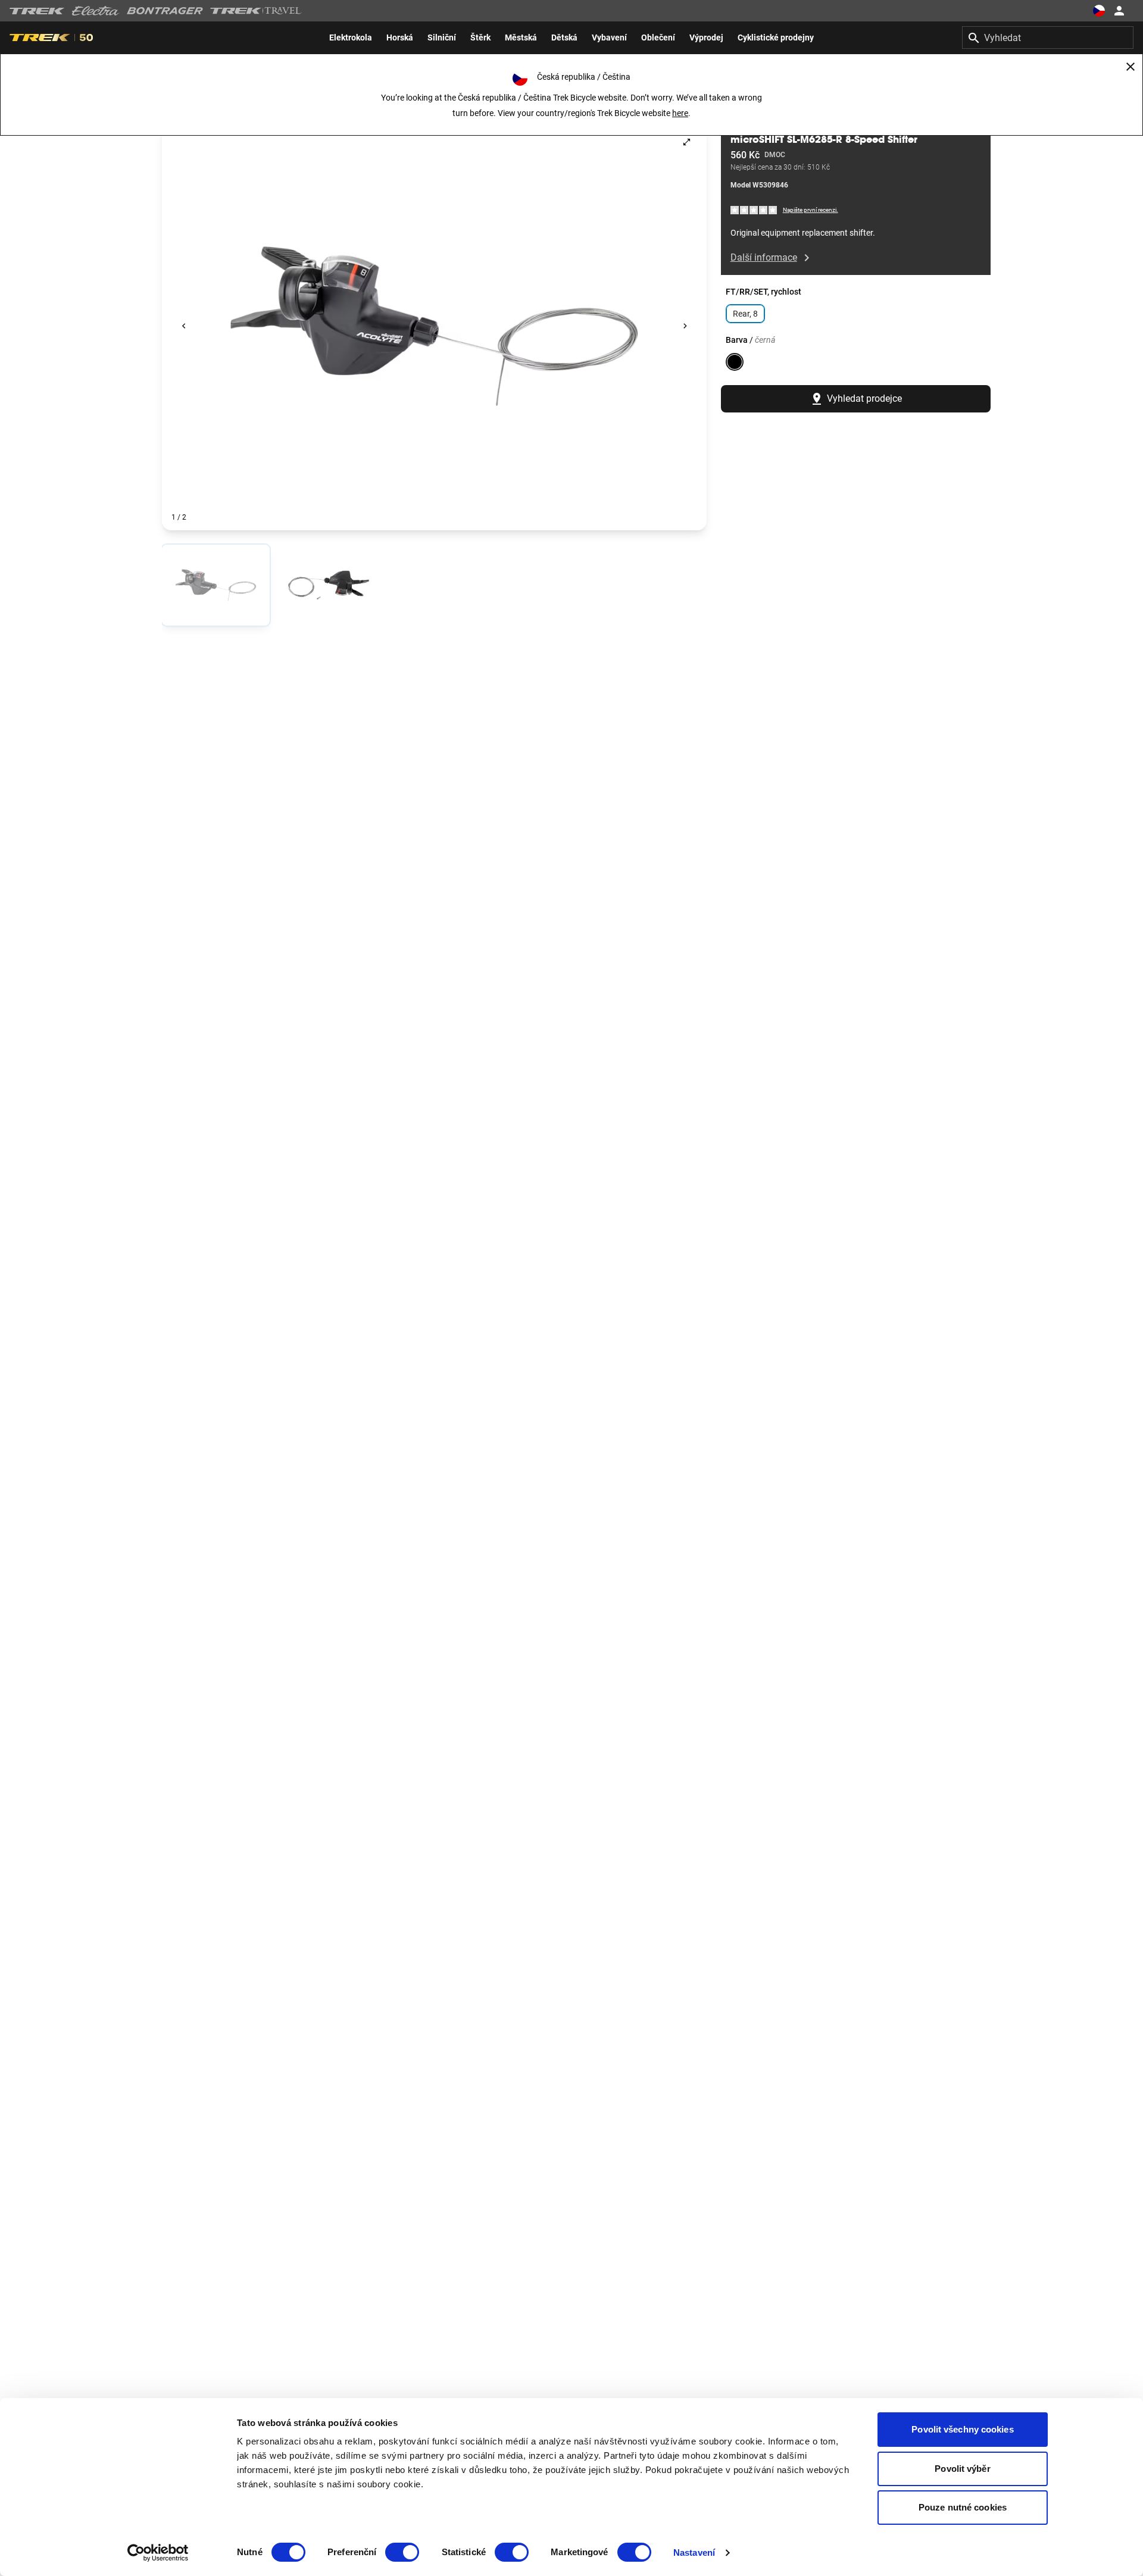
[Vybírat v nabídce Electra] (96, 11)
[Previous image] (184, 326)
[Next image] (685, 326)
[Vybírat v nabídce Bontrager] (165, 11)
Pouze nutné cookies (963, 2507)
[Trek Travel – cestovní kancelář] (256, 11)
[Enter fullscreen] (687, 142)
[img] (754, 210)
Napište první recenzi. (811, 210)
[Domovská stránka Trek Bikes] (37, 11)
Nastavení (694, 2552)
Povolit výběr (962, 2469)
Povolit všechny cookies (962, 2429)
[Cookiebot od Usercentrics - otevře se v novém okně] (158, 2553)
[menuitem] (351, 37)
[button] (434, 326)
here (680, 113)
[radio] (216, 585)
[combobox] (1048, 37)
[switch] (402, 2552)
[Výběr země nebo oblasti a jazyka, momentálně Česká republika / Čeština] (1099, 11)
